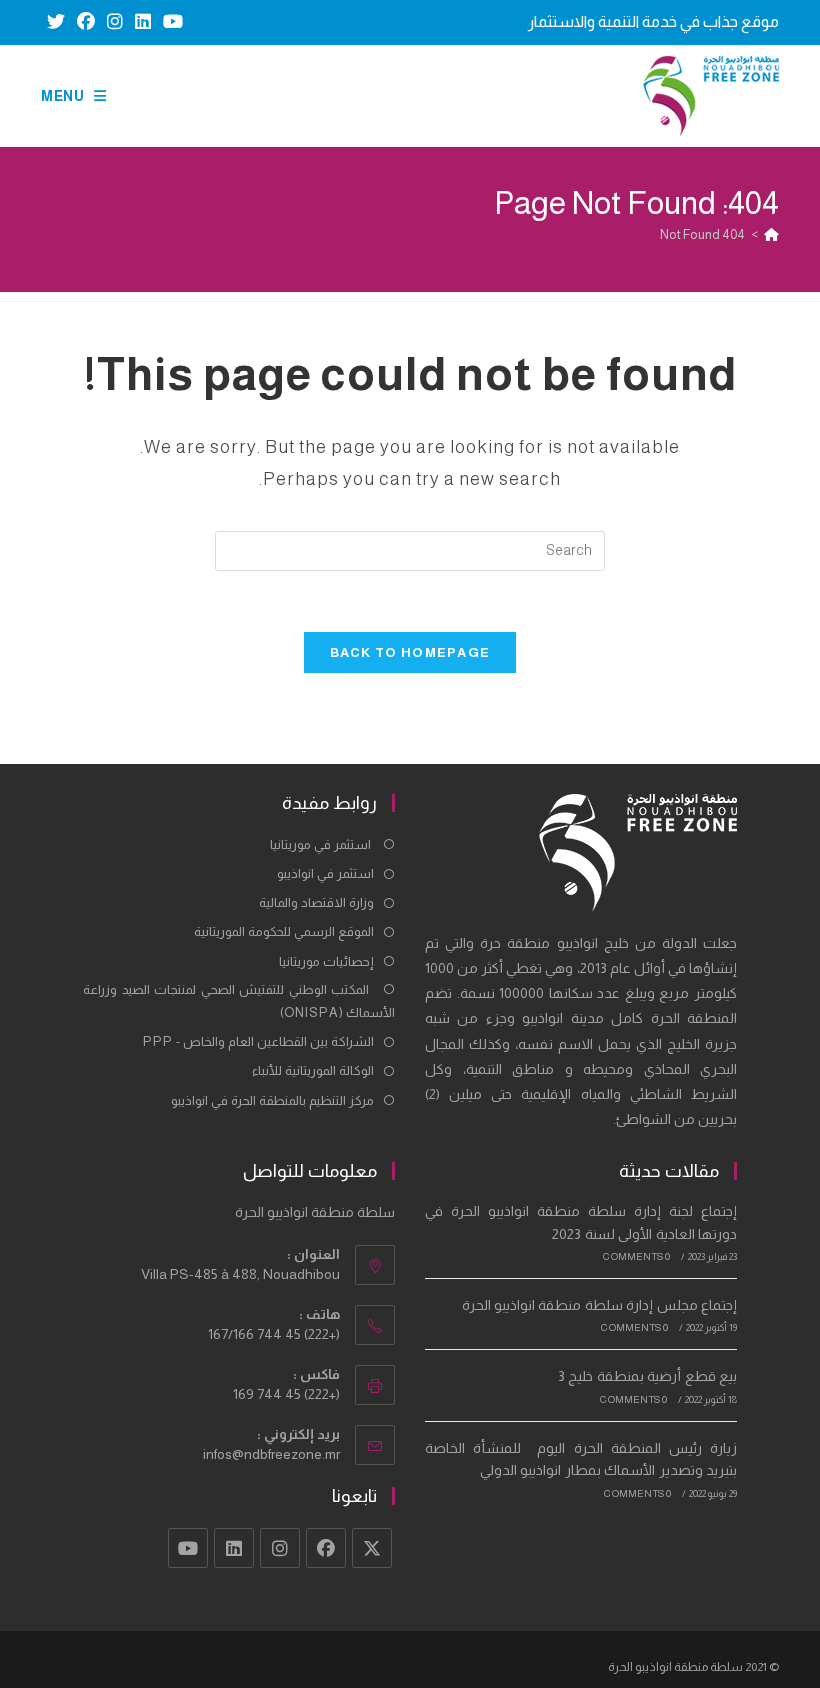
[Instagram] (280, 1548)
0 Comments (636, 1256)
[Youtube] (188, 1548)
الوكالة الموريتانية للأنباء (313, 1070)
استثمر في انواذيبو (325, 873)
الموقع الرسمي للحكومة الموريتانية (284, 931)
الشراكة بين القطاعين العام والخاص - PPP (258, 1041)
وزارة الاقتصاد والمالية (316, 902)
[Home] (771, 234)
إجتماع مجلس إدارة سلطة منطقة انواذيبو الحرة (599, 1305)
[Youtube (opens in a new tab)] (170, 22)
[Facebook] (326, 1548)
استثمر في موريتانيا (322, 844)
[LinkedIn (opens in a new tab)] (143, 22)
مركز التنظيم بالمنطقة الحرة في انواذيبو (272, 1100)
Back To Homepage (410, 652)
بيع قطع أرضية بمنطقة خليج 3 (647, 1376)
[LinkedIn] (234, 1548)
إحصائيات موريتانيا (326, 961)
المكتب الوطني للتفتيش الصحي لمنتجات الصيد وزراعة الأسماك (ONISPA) (239, 1001)
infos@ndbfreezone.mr (271, 1454)
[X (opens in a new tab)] (56, 22)
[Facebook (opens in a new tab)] (86, 22)
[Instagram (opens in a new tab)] (115, 22)
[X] (372, 1548)
